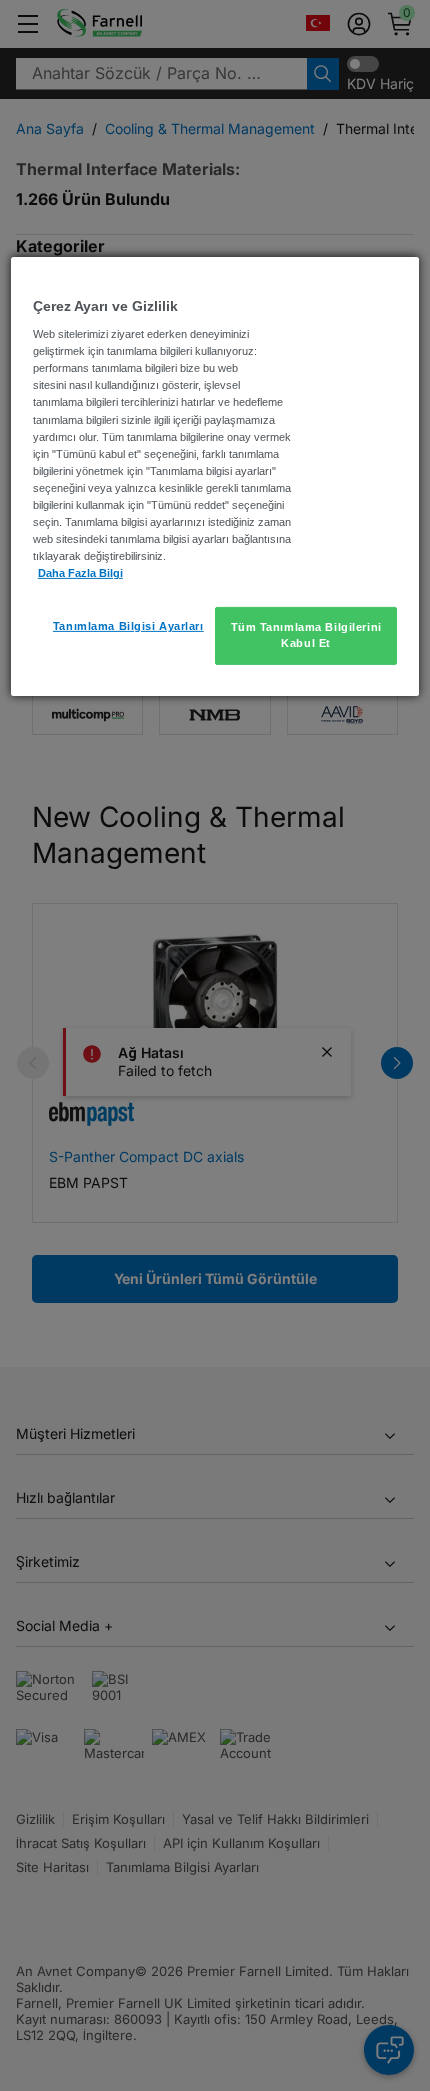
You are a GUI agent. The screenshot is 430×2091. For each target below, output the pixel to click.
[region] (215, 476)
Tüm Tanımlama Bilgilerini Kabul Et (306, 635)
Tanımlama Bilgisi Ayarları (128, 626)
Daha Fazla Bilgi (80, 573)
